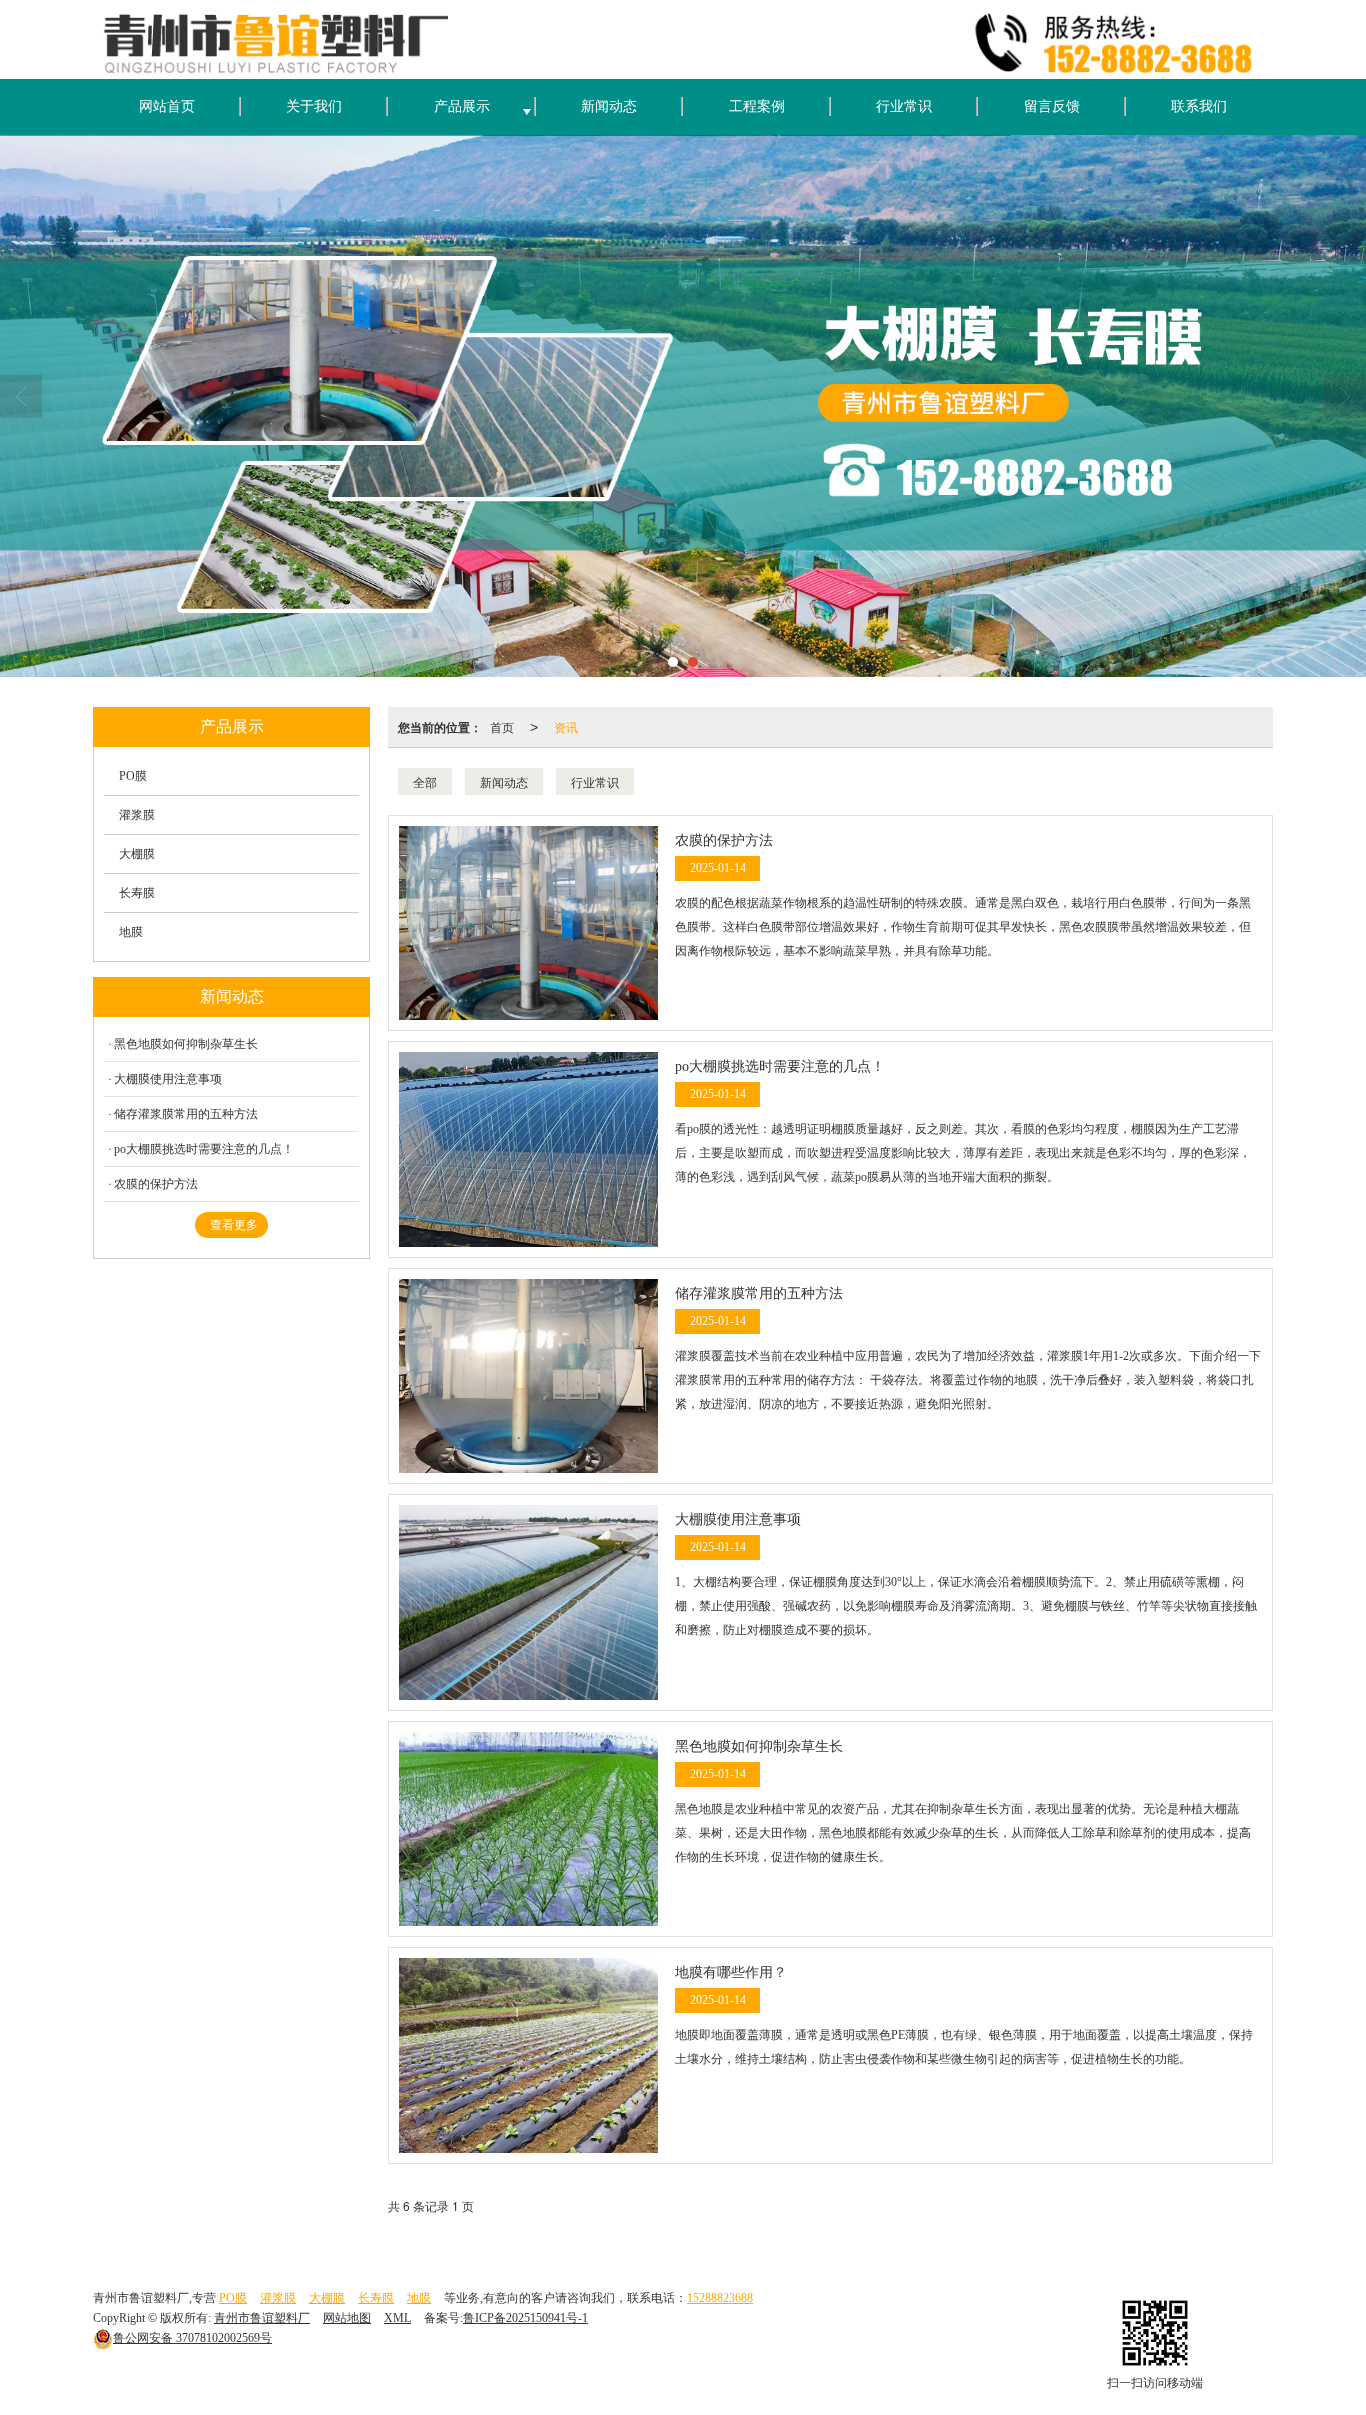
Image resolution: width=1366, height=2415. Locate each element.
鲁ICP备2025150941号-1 (525, 2318)
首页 (502, 726)
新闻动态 (609, 106)
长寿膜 (137, 893)
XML (397, 2318)
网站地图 (347, 2318)
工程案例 (757, 106)
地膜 (131, 932)
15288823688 (720, 2298)
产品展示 (462, 106)
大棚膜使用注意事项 (168, 1079)
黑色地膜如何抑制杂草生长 (186, 1044)
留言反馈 (1052, 106)
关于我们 (314, 106)
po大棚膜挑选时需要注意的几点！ (204, 1149)
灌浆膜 (137, 815)
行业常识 (904, 106)
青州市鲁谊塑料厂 (262, 2318)
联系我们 (1199, 106)
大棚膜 (137, 854)
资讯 (566, 726)
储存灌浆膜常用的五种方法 (186, 1114)
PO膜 (133, 776)
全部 (425, 781)
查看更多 (234, 1225)
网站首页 (167, 106)
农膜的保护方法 (156, 1184)
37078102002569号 (192, 2338)
